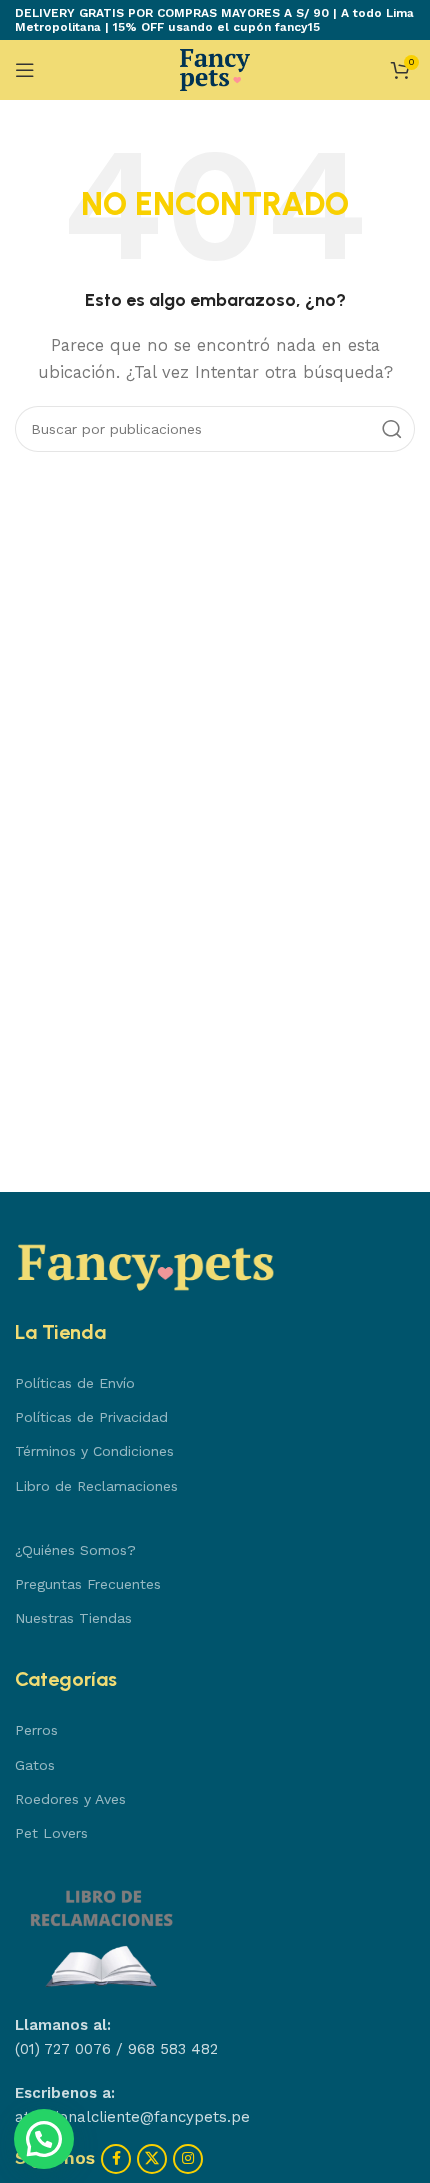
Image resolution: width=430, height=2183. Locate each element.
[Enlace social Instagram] (188, 2159)
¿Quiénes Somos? (75, 1550)
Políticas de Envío (75, 1383)
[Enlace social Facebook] (116, 2159)
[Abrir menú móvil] (25, 70)
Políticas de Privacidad (91, 1417)
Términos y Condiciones (94, 1451)
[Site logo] (215, 69)
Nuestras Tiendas (73, 1618)
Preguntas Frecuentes (88, 1584)
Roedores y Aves (70, 1799)
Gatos (35, 1765)
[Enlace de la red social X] (152, 2159)
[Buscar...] (392, 429)
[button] (44, 2139)
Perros (36, 1730)
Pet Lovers (51, 1833)
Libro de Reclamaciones (96, 1486)
